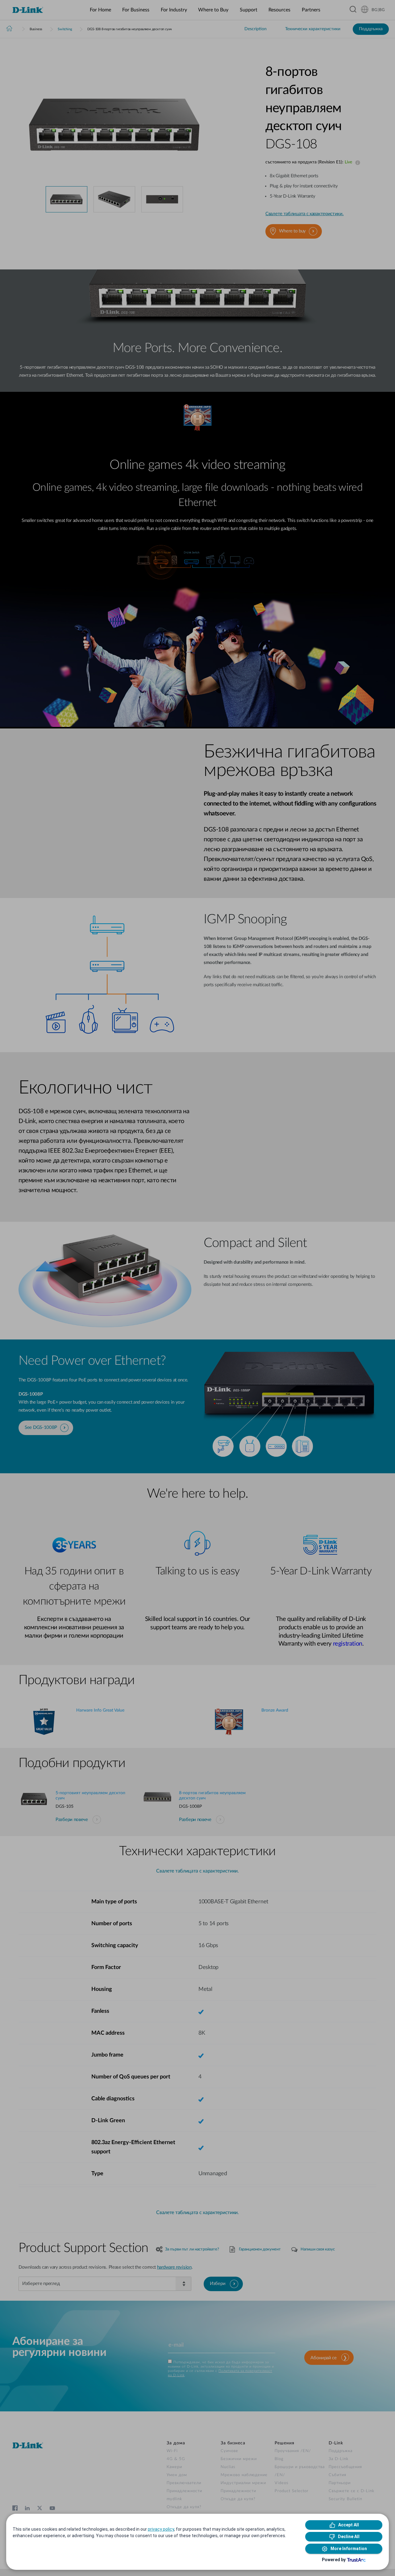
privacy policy (161, 2529)
